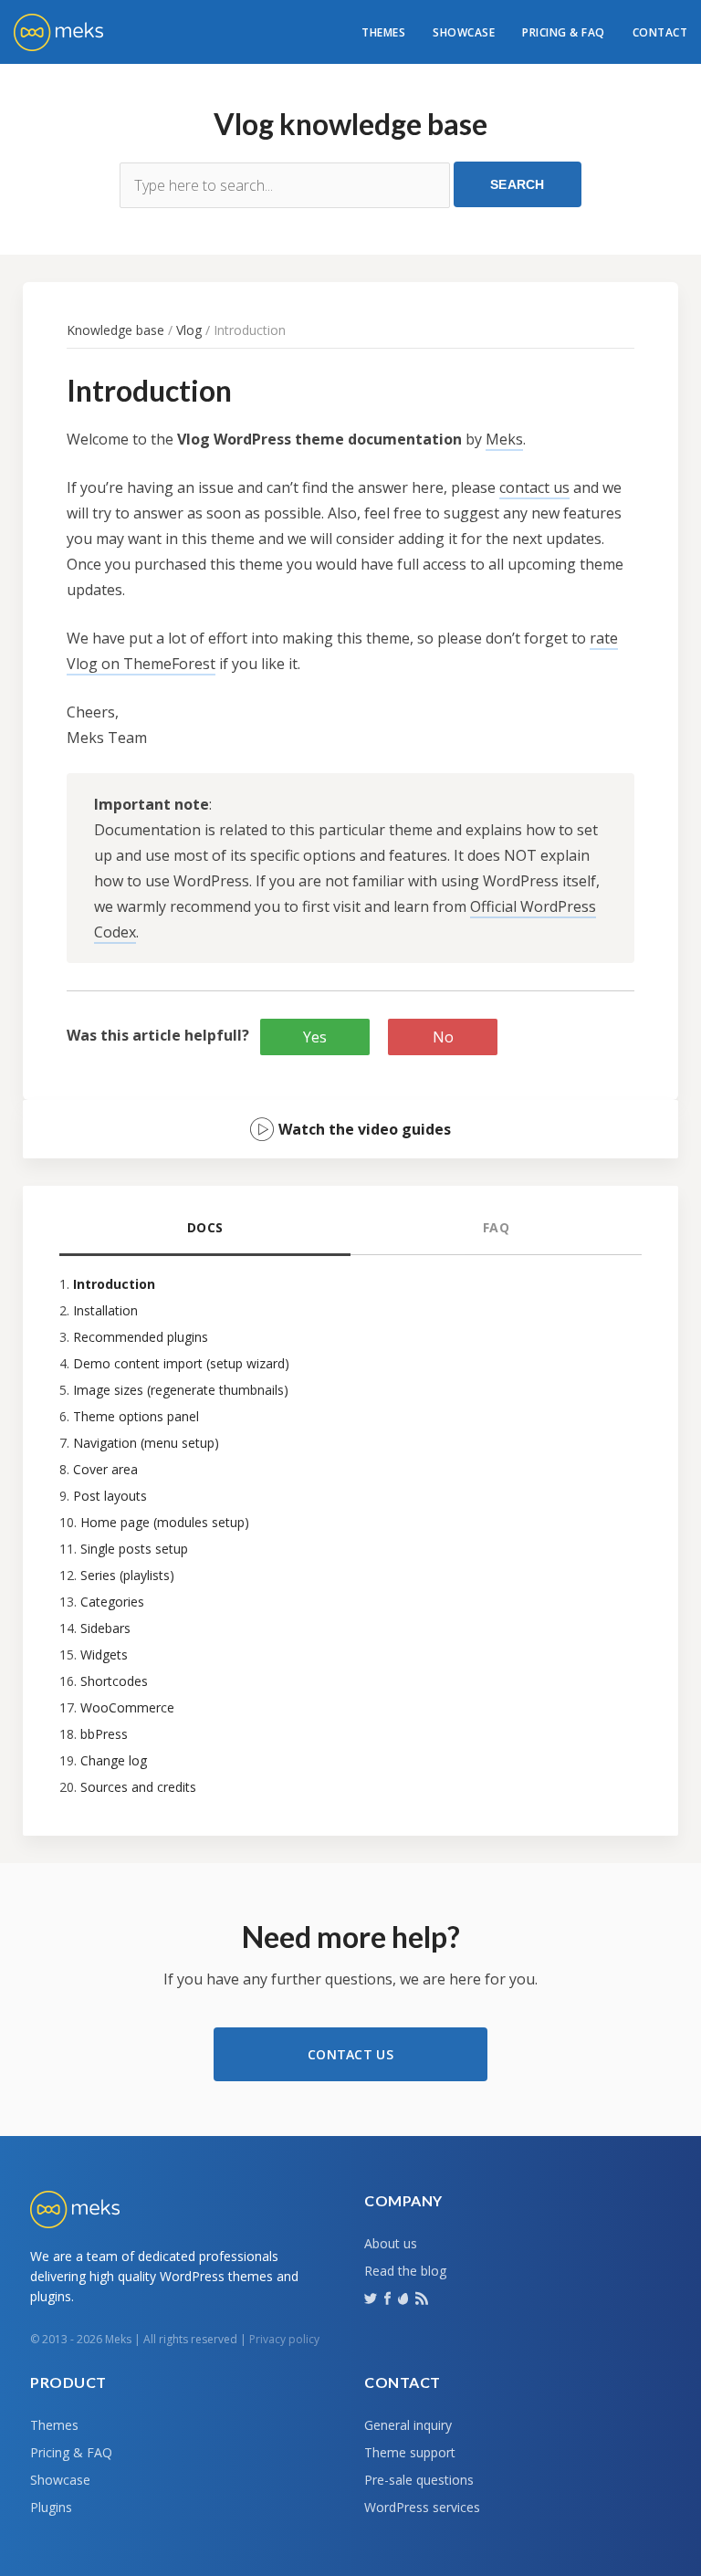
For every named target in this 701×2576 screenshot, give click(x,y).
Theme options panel (136, 1416)
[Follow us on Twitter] (372, 2297)
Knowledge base (115, 330)
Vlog (189, 330)
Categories (112, 1602)
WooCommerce (127, 1707)
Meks (504, 439)
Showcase (464, 32)
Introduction (114, 1284)
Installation (105, 1310)
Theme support (410, 2452)
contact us (534, 487)
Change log (114, 1760)
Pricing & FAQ (564, 32)
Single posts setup (134, 1549)
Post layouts (110, 1496)
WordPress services (422, 2507)
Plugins (51, 2507)
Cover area (105, 1469)
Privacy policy (284, 2339)
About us (391, 2243)
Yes (315, 1037)
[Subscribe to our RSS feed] (424, 2297)
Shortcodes (114, 1681)
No (443, 1037)
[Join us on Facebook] (389, 2297)
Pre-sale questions (419, 2480)
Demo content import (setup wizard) (181, 1363)
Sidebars (105, 1628)
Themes (383, 32)
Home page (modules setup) (165, 1522)
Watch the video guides (365, 1129)
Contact (660, 32)
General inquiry (408, 2425)
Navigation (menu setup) (146, 1443)
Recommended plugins (141, 1337)
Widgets (104, 1655)
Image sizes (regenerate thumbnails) (181, 1390)
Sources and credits (138, 1787)
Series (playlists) (127, 1575)
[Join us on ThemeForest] (405, 2302)
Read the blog (405, 2271)
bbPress (104, 1734)
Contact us (350, 2054)
